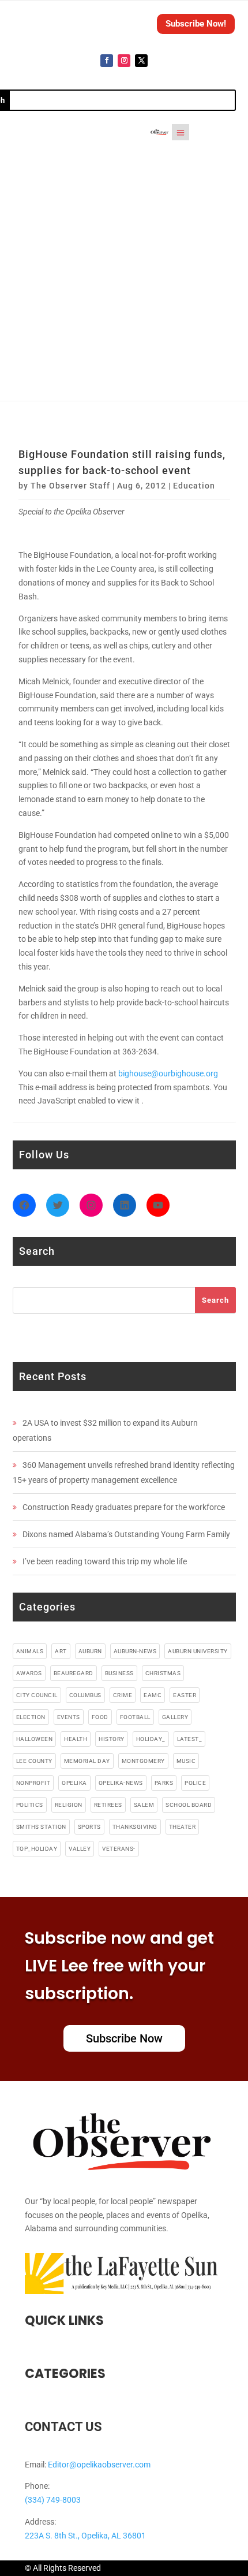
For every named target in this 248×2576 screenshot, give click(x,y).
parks (164, 1783)
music (186, 1761)
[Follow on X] (141, 61)
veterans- (119, 1849)
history (112, 1739)
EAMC (153, 1695)
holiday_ (151, 1739)
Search (215, 1300)
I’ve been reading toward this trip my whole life (105, 1561)
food (100, 1717)
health (76, 1739)
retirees (108, 1805)
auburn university (198, 1651)
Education (194, 486)
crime (123, 1695)
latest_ (190, 1739)
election (31, 1717)
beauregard (74, 1673)
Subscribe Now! (196, 24)
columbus (85, 1695)
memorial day (87, 1761)
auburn (90, 1651)
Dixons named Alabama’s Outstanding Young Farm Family (126, 1534)
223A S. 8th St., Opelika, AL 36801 (85, 2536)
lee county (34, 1761)
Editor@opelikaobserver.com (99, 2465)
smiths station (41, 1827)
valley (80, 1849)
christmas (163, 1673)
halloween (35, 1739)
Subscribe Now (124, 2038)
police (195, 1783)
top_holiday (37, 1849)
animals (30, 1651)
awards (29, 1673)
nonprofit (33, 1783)
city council (37, 1695)
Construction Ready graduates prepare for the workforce (124, 1507)
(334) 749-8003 (53, 2500)
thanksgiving (135, 1827)
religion (69, 1805)
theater (183, 1827)
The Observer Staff (70, 486)
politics (30, 1805)
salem (144, 1805)
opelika (74, 1783)
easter (185, 1695)
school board (189, 1805)
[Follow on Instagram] (124, 61)
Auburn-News (135, 1651)
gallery (175, 1717)
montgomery (143, 1761)
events (69, 1717)
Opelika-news (121, 1783)
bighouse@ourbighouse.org (168, 1073)
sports (89, 1827)
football (135, 1717)
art (61, 1651)
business (119, 1673)
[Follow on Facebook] (107, 61)
